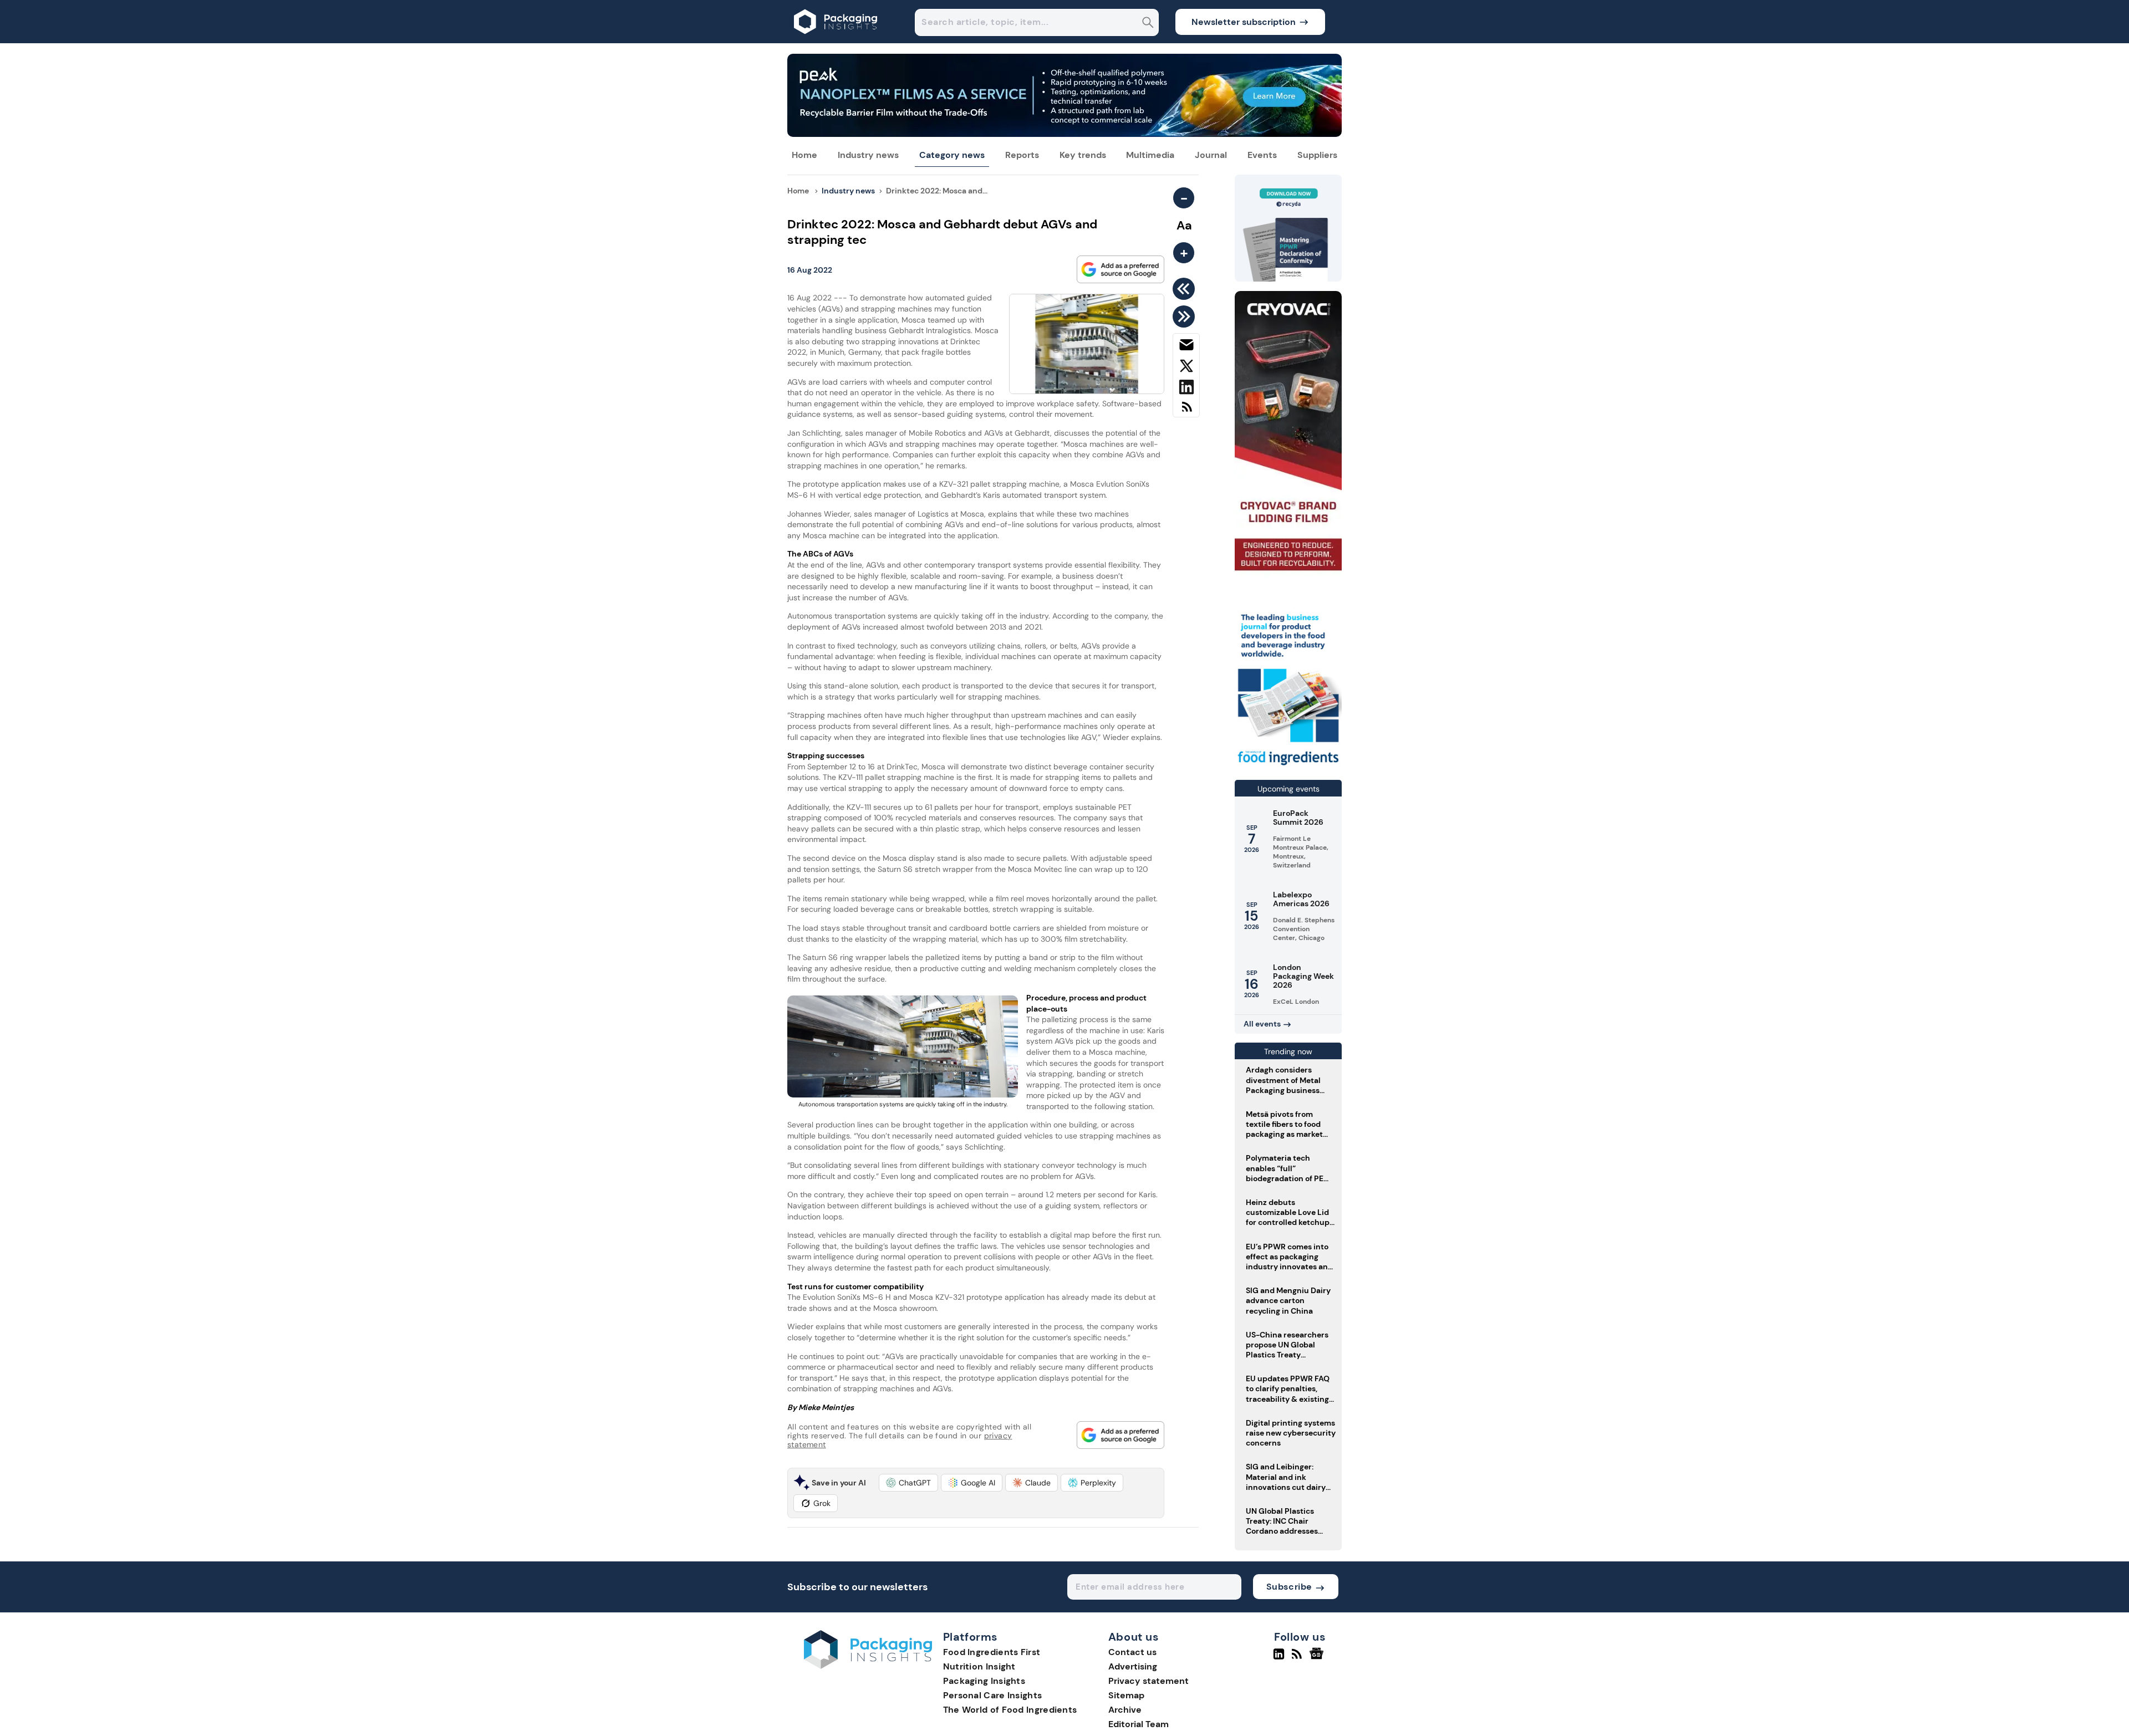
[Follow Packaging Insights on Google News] (1318, 1658)
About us (1134, 1637)
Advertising (1133, 1666)
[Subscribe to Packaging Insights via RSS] (1186, 411)
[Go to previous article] (1186, 289)
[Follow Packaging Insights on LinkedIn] (1279, 1658)
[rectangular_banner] (1288, 766)
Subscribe (1289, 1587)
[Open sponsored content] (1064, 134)
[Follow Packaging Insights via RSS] (1298, 1658)
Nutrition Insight (979, 1666)
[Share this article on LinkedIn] (1186, 389)
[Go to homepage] (868, 1666)
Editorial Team (1139, 1724)
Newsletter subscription (1244, 22)
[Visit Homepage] (836, 40)
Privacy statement (1148, 1681)
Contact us (1132, 1652)
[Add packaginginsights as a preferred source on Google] (1120, 269)
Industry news (868, 155)
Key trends (1083, 155)
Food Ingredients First (992, 1652)
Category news (952, 155)
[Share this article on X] (1186, 368)
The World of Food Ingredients (1010, 1710)
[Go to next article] (1186, 316)
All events (1262, 1024)
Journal (1211, 155)
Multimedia (1150, 155)
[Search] (1148, 24)
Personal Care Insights (993, 1695)
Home (804, 155)
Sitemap (1126, 1695)
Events (1262, 155)
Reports (1022, 155)
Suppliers (1317, 155)
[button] (908, 1483)
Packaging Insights (984, 1681)
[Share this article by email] (1186, 347)
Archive (1125, 1710)
